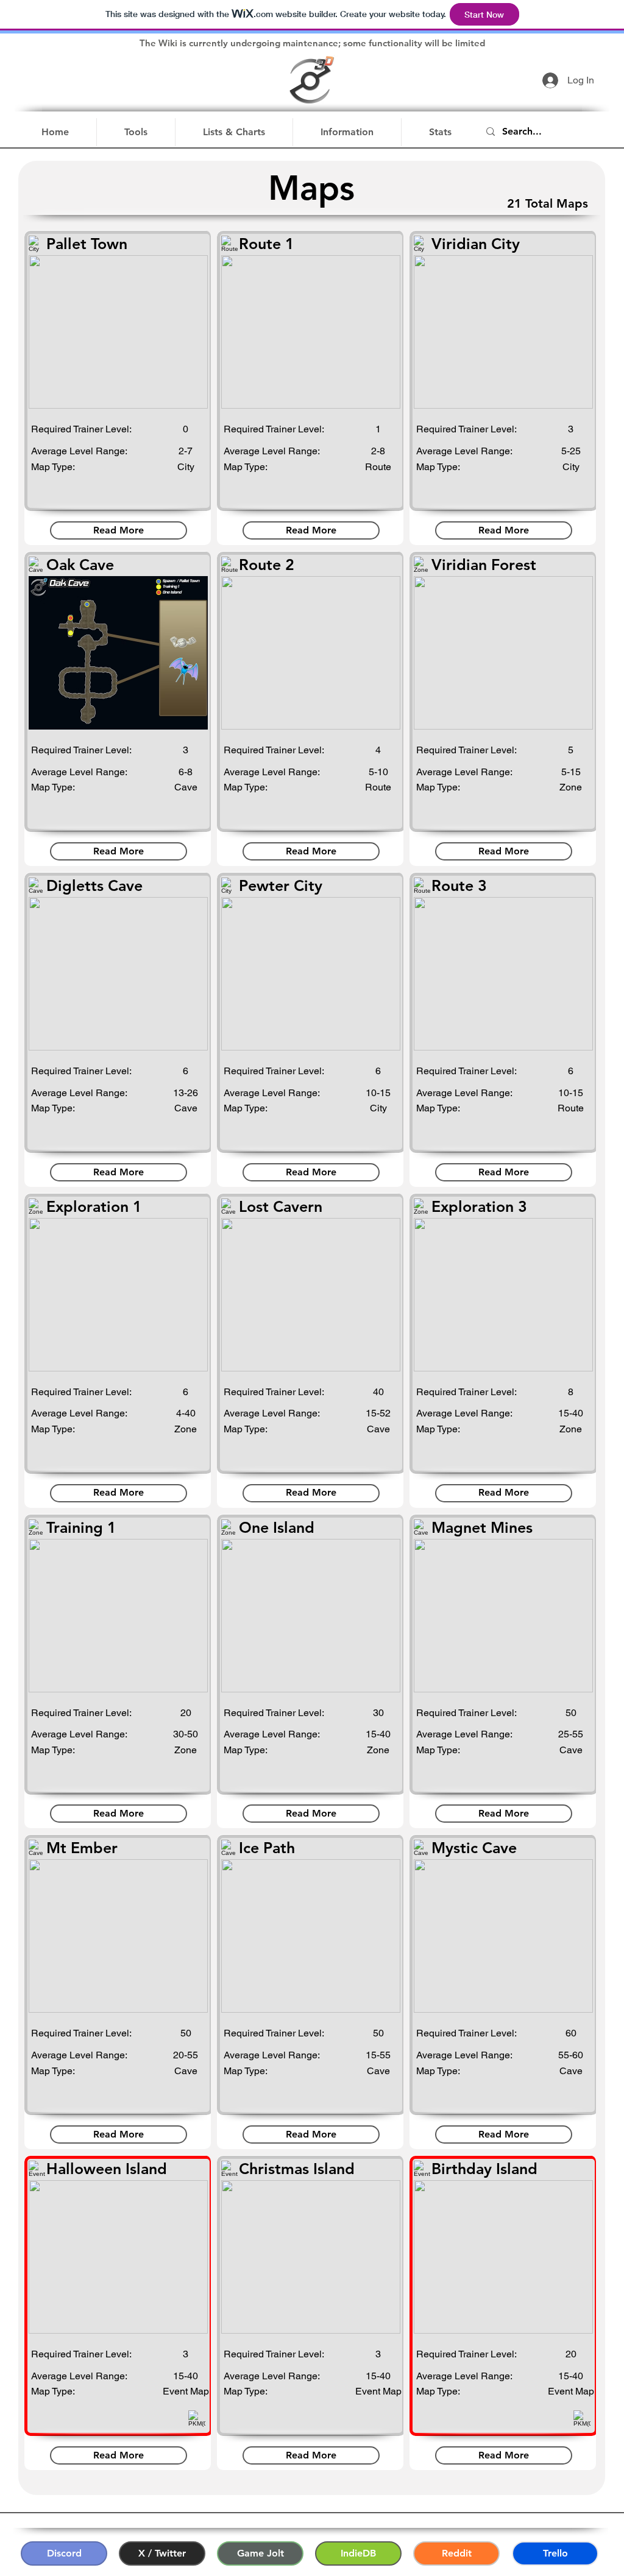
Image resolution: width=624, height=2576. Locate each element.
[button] (136, 132)
